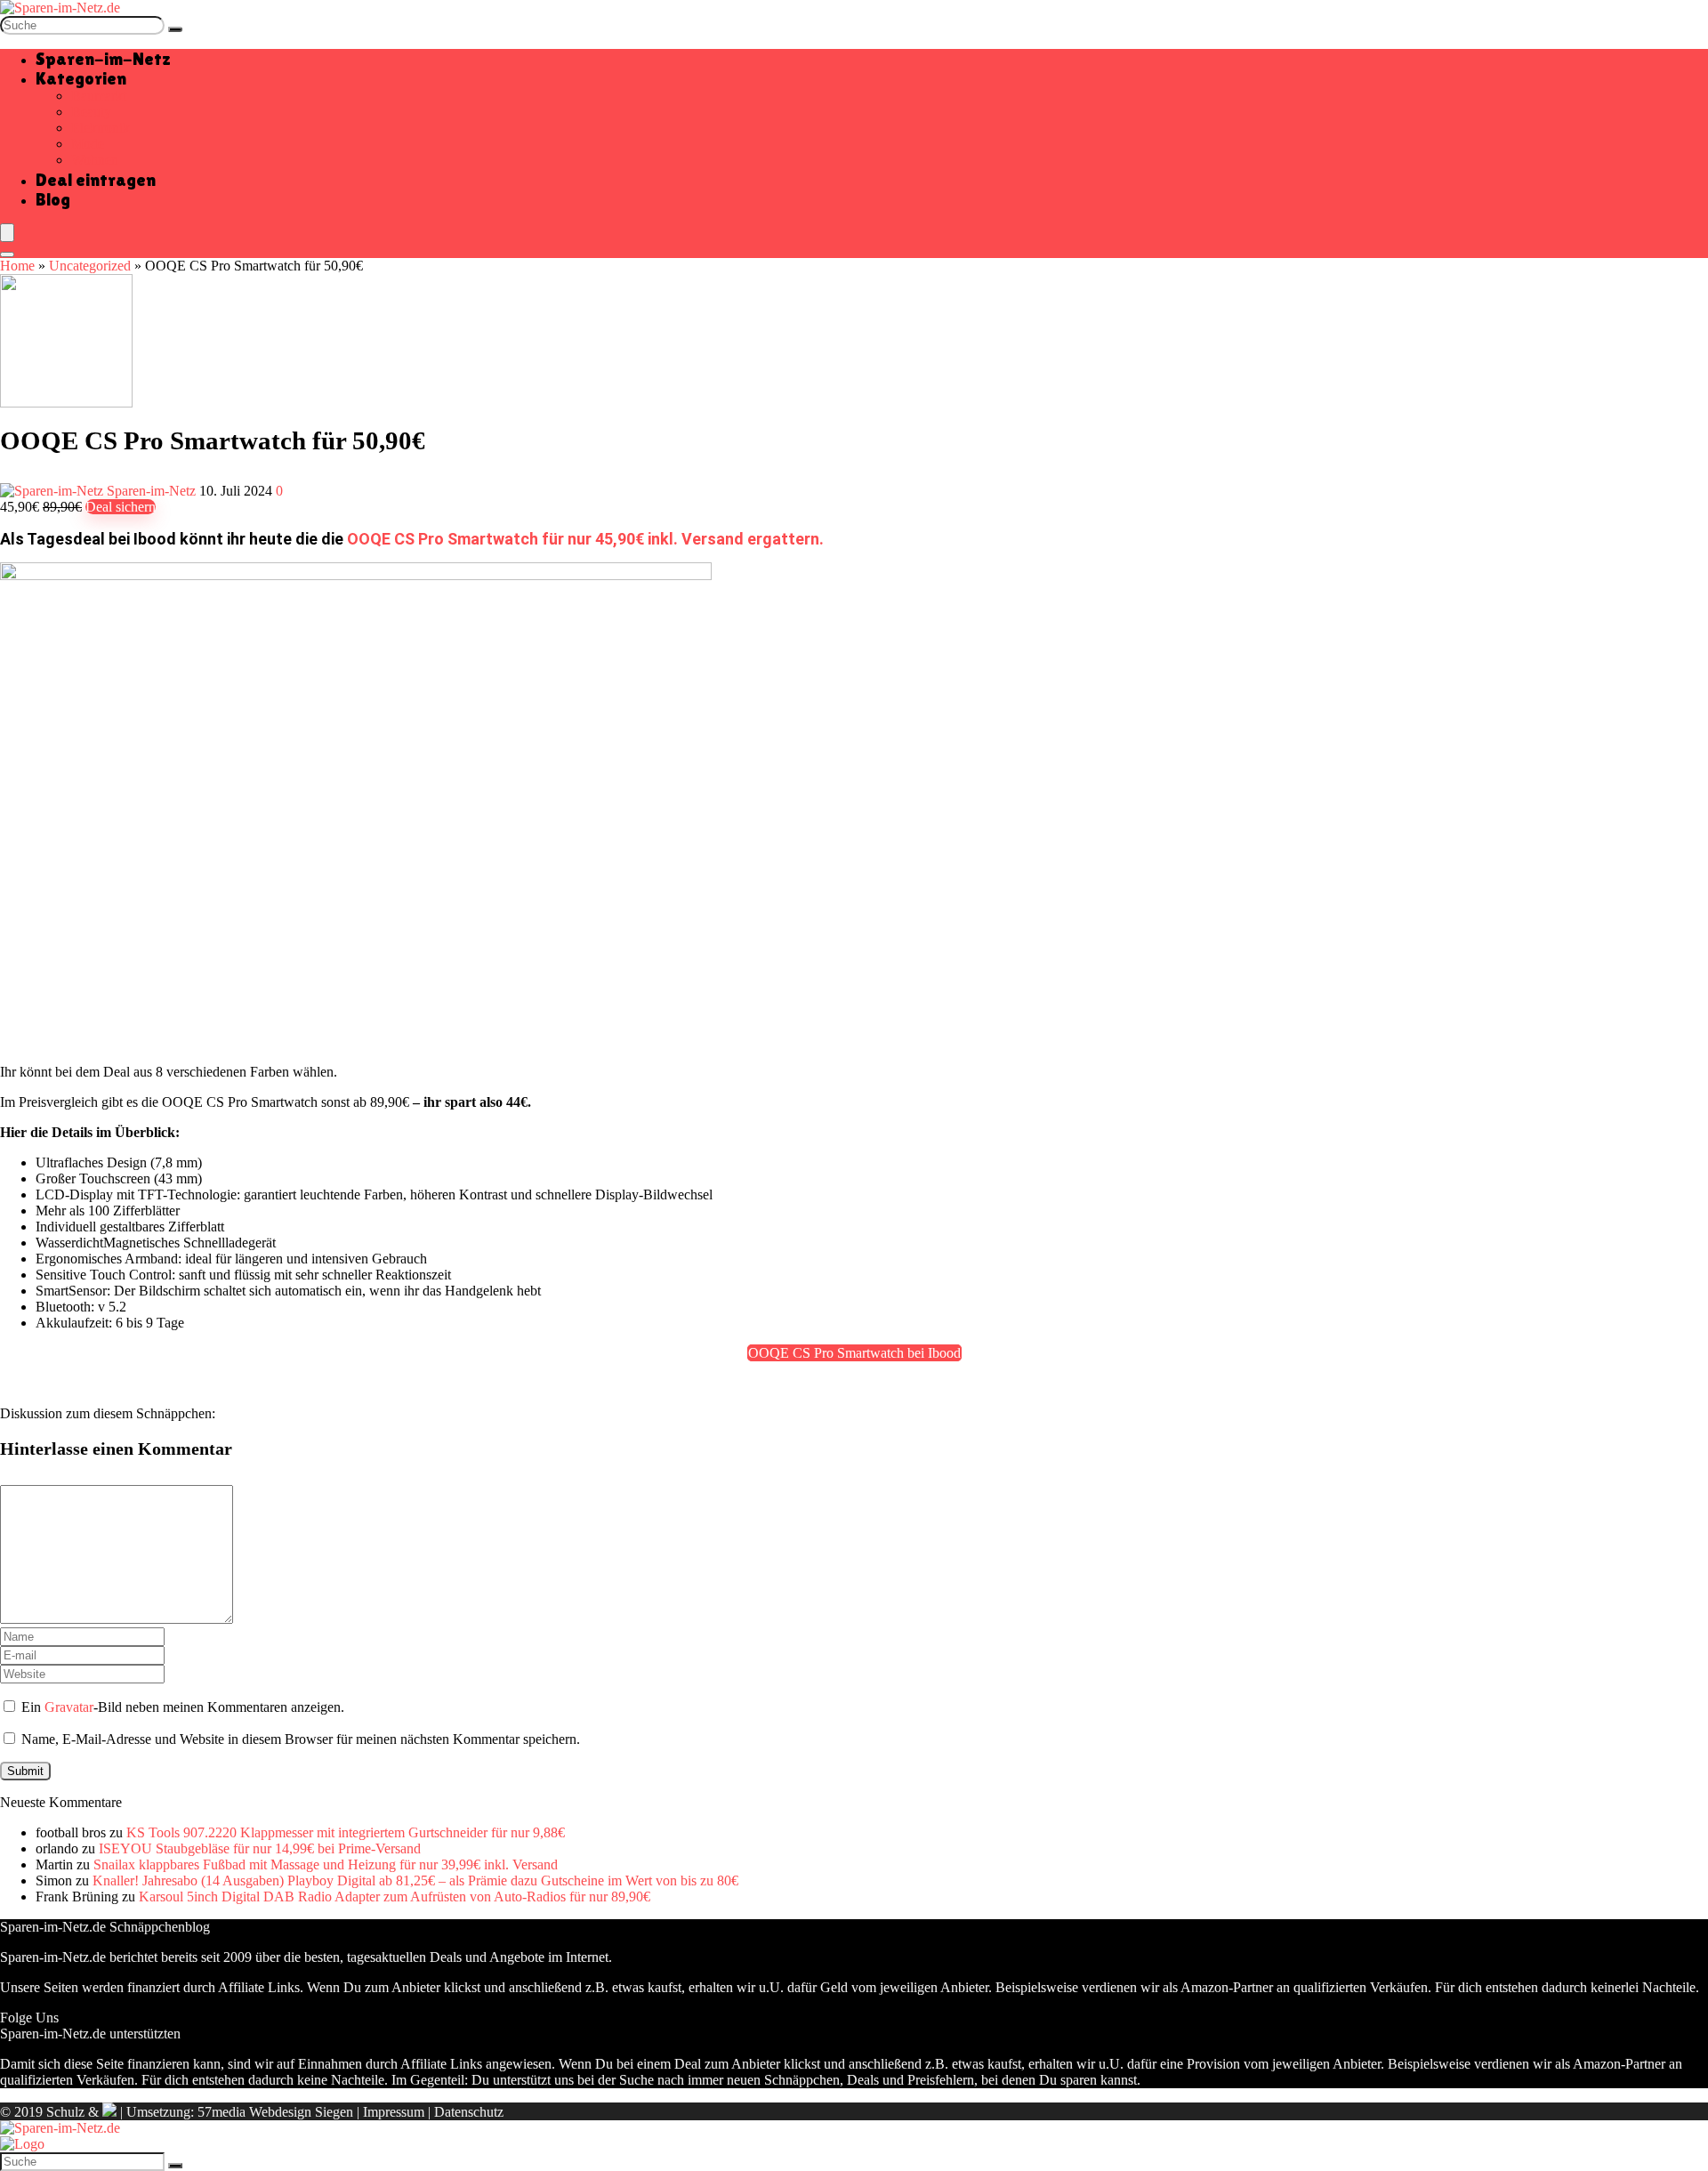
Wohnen (95, 160)
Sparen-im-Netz (103, 59)
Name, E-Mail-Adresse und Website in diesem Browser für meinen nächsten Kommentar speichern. (301, 1739)
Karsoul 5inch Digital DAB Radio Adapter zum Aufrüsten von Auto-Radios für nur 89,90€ (395, 1897)
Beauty (91, 112)
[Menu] (7, 233)
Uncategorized (90, 266)
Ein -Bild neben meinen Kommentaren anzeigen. (183, 1707)
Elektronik (101, 128)
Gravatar (69, 1707)
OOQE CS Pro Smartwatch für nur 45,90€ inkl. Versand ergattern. (585, 539)
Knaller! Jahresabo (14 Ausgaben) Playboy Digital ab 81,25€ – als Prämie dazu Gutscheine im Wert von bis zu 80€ (415, 1880)
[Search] (7, 254)
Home (17, 266)
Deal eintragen (96, 180)
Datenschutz (469, 2112)
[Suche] (175, 29)
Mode (88, 144)
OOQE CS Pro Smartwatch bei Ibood (854, 1353)
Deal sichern (121, 507)
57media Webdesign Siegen (275, 2112)
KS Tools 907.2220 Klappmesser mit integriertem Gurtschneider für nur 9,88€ (346, 1832)
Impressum (394, 2112)
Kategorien (81, 78)
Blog (53, 199)
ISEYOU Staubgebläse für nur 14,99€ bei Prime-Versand (260, 1848)
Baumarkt (99, 96)
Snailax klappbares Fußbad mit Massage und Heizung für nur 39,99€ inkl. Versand (326, 1864)
